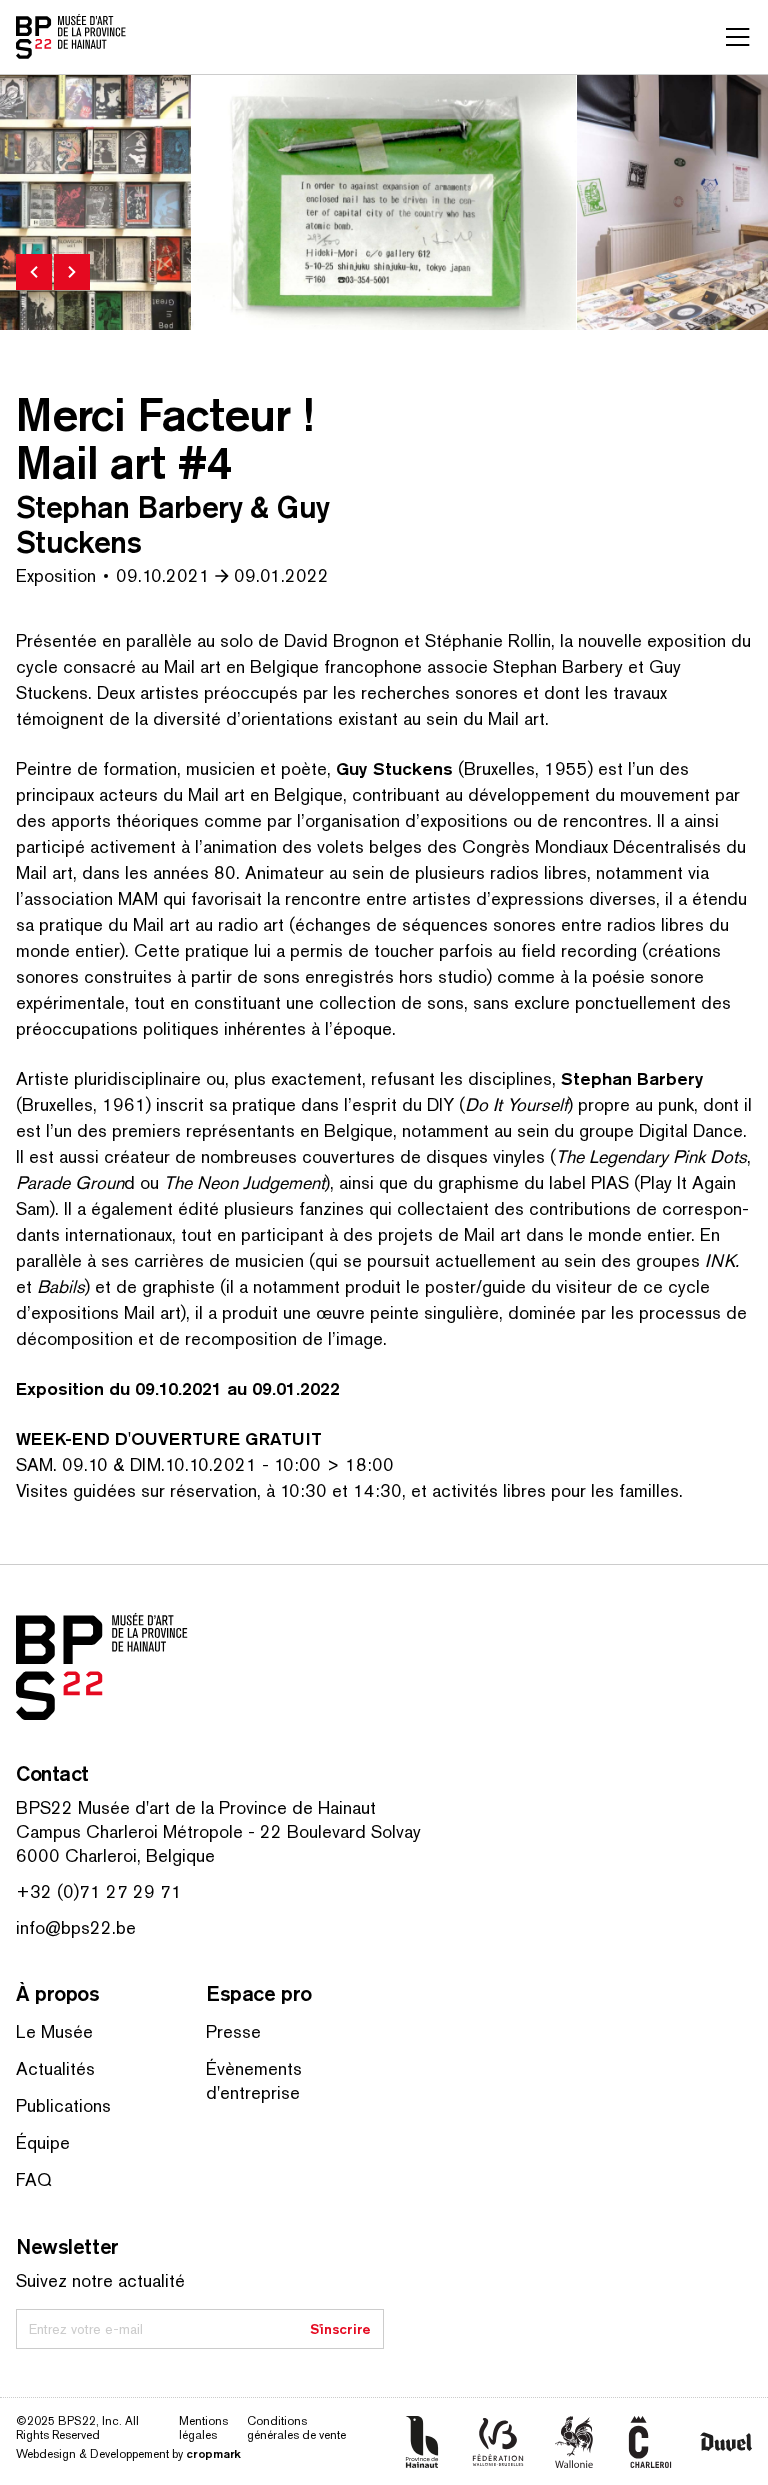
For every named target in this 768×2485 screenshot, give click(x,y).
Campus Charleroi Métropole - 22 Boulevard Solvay (218, 1831)
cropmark (213, 2453)
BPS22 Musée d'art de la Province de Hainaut (196, 1807)
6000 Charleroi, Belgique (115, 1855)
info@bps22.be (76, 1927)
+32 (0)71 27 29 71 (99, 1891)
